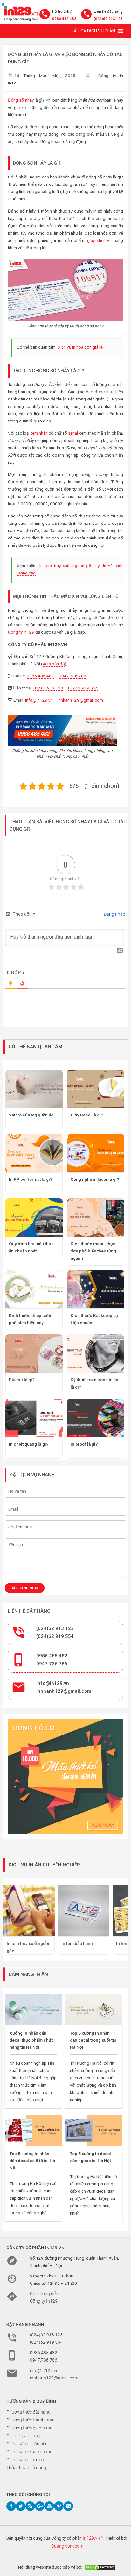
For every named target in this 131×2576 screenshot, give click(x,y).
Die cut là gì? (22, 1380)
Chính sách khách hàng (29, 2452)
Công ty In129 (21, 632)
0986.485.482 (64, 19)
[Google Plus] (40, 2506)
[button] (93, 31)
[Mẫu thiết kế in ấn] (65, 1776)
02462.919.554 (83, 688)
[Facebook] (11, 2506)
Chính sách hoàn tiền (27, 2444)
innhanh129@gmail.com (80, 700)
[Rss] (30, 2506)
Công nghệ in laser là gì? (95, 1179)
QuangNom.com (67, 2546)
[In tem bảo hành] (84, 1910)
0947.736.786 (72, 676)
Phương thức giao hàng (29, 2428)
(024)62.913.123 (108, 19)
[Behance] (68, 2506)
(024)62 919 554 (55, 1636)
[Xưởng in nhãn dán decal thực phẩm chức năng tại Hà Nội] (33, 2010)
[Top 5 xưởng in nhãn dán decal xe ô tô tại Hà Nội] (33, 2130)
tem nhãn (39, 433)
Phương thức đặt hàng (28, 2412)
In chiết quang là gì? (29, 1444)
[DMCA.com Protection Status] (100, 2567)
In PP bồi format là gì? (31, 1179)
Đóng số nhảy (21, 100)
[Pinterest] (59, 2506)
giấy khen (96, 240)
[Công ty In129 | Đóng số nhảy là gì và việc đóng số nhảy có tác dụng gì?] (20, 12)
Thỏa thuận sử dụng (26, 2468)
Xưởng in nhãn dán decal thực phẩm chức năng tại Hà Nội (32, 2040)
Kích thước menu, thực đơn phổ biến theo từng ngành (93, 1251)
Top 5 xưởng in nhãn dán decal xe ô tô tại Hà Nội (32, 2161)
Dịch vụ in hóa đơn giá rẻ (80, 347)
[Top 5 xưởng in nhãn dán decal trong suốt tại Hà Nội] (94, 2010)
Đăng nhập (114, 914)
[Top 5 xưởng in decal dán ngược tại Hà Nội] (94, 2130)
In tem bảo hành (77, 1943)
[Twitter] (21, 2506)
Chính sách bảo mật (26, 2460)
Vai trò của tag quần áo (31, 1115)
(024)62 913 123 (55, 1628)
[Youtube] (49, 2506)
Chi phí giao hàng (23, 2436)
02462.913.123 (48, 688)
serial (73, 433)
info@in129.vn (39, 700)
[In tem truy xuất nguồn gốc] (29, 1910)
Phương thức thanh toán (31, 2420)
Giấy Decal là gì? (87, 1115)
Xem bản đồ (54, 664)
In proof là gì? (84, 1444)
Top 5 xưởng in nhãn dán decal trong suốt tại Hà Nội (93, 2040)
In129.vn (91, 2538)
